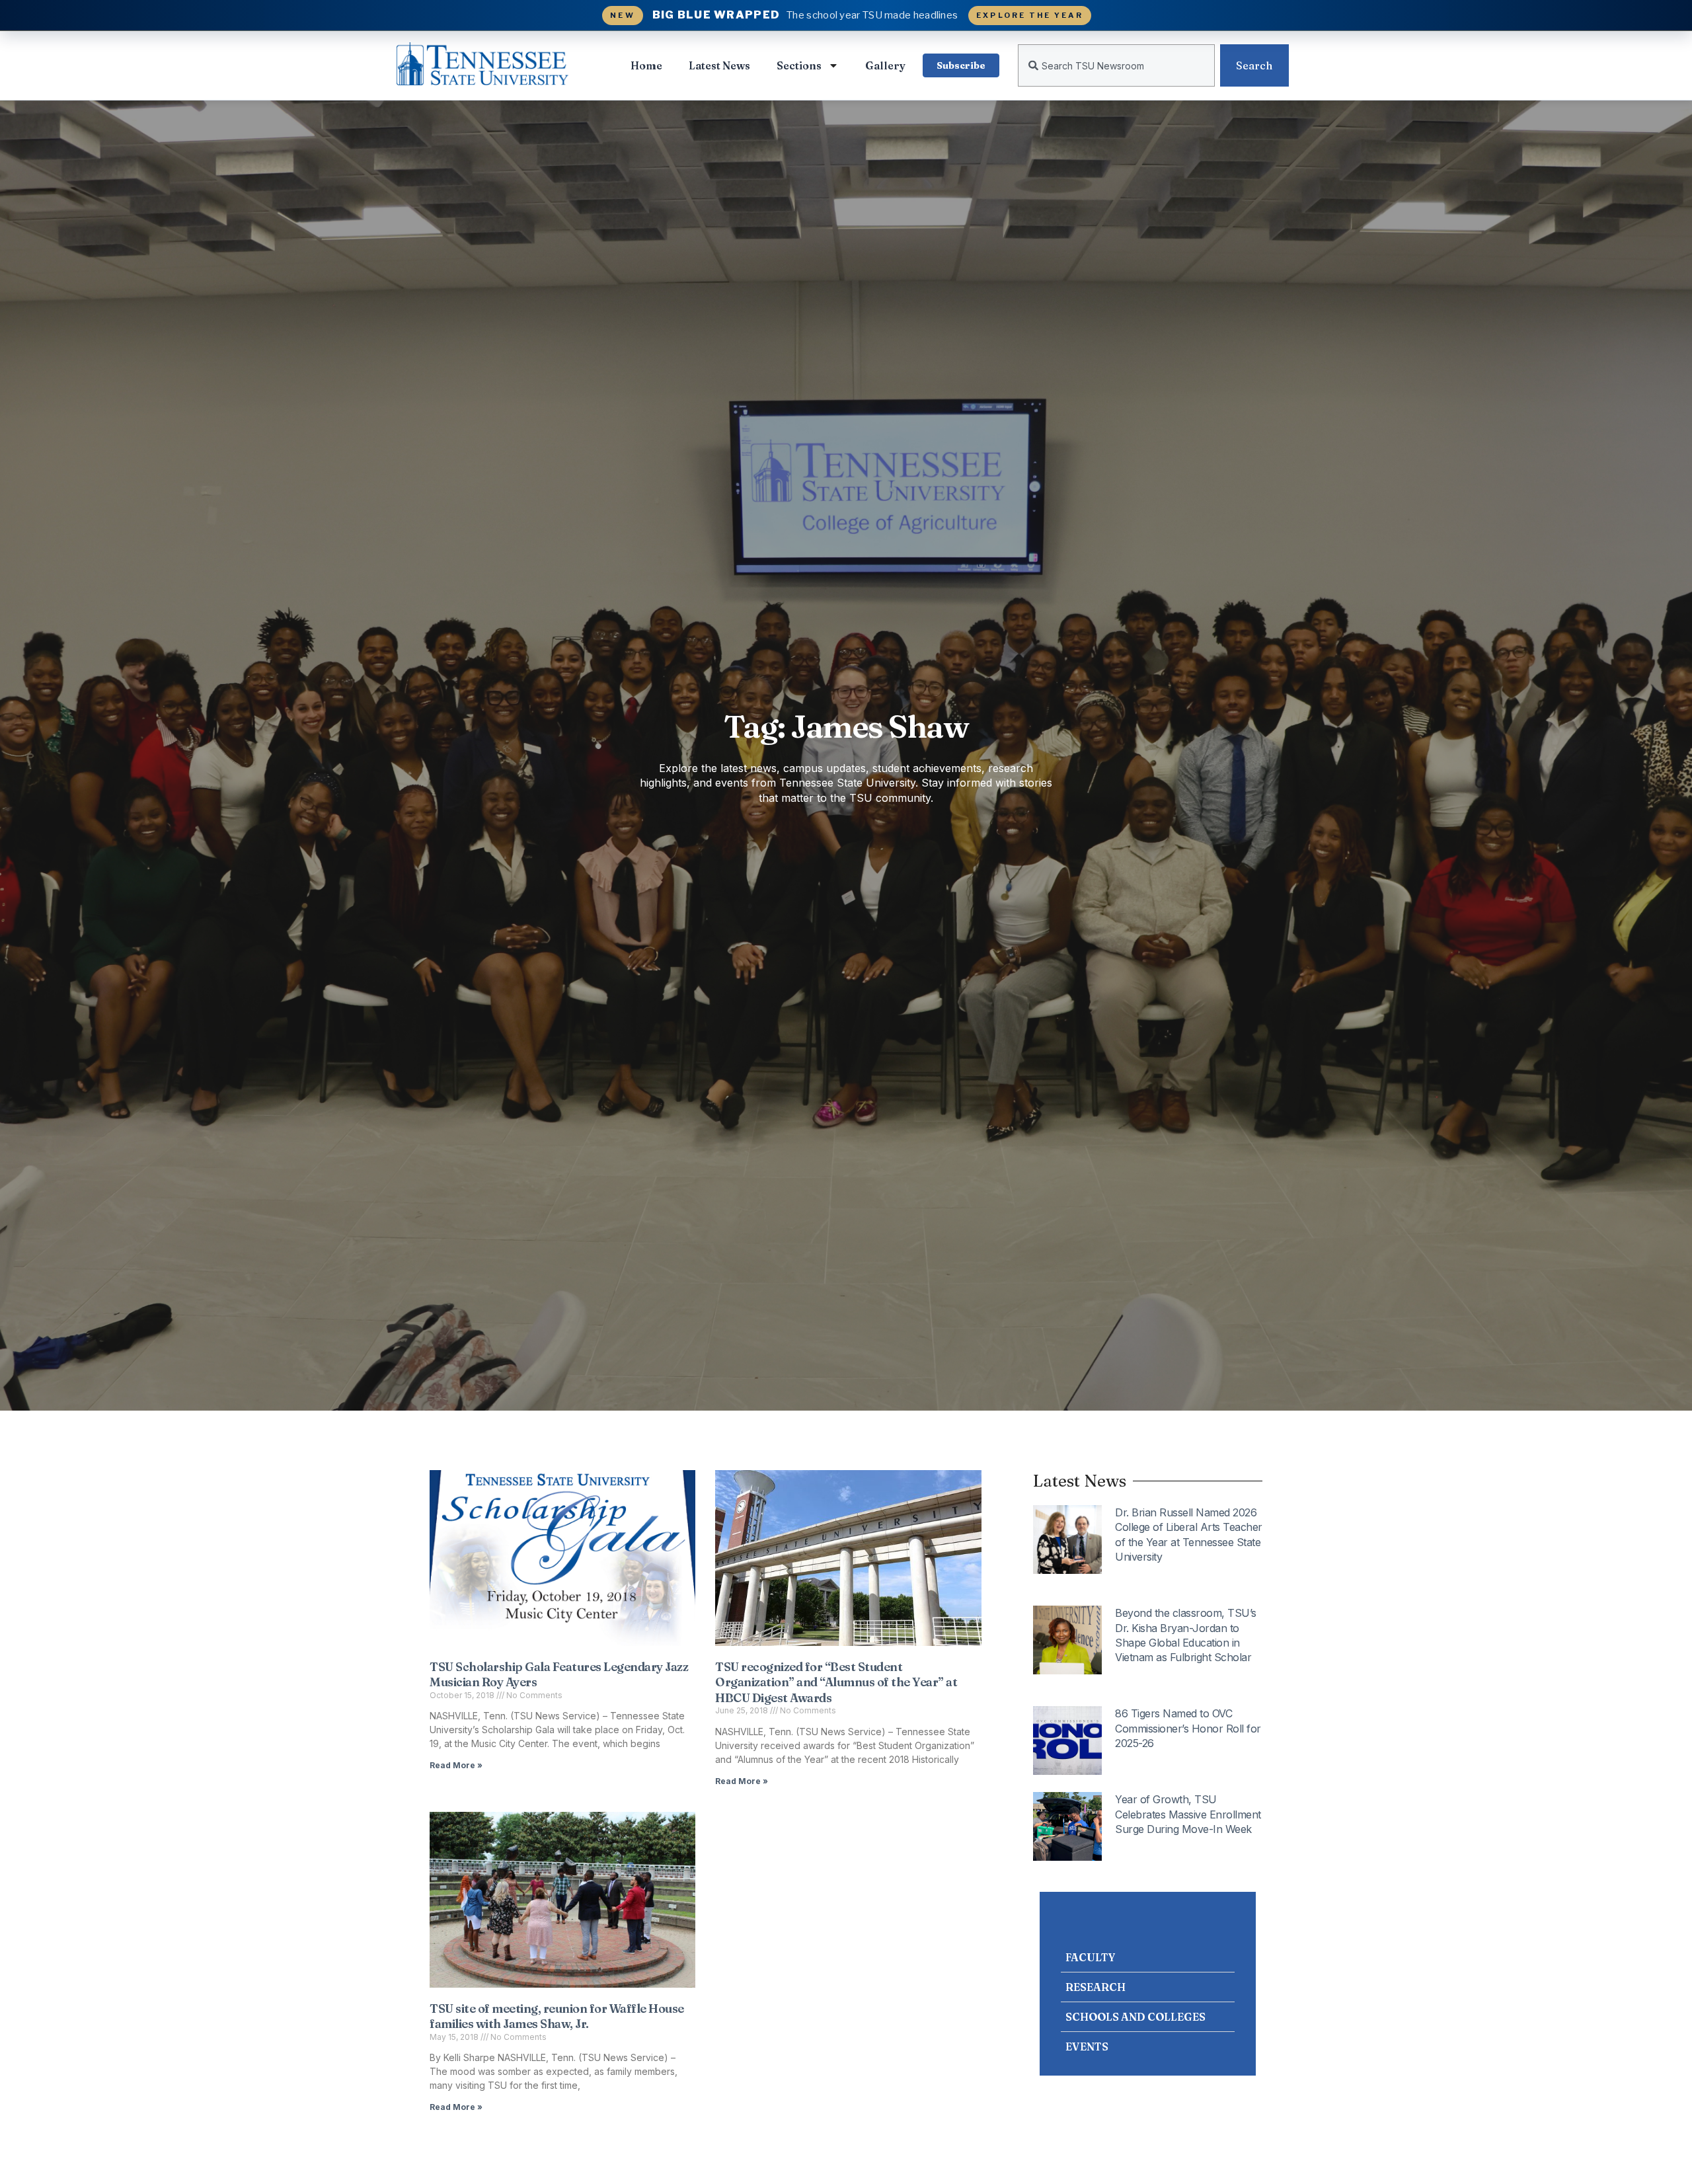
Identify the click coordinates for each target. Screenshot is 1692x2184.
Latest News (719, 65)
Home (646, 65)
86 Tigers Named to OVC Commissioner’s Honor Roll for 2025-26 (1188, 1728)
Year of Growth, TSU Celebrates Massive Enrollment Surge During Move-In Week (1188, 1814)
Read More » (456, 1765)
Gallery (885, 65)
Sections (799, 65)
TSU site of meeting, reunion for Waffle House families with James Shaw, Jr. (557, 2016)
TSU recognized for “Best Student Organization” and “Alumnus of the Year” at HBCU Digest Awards (836, 1682)
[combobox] (1116, 65)
